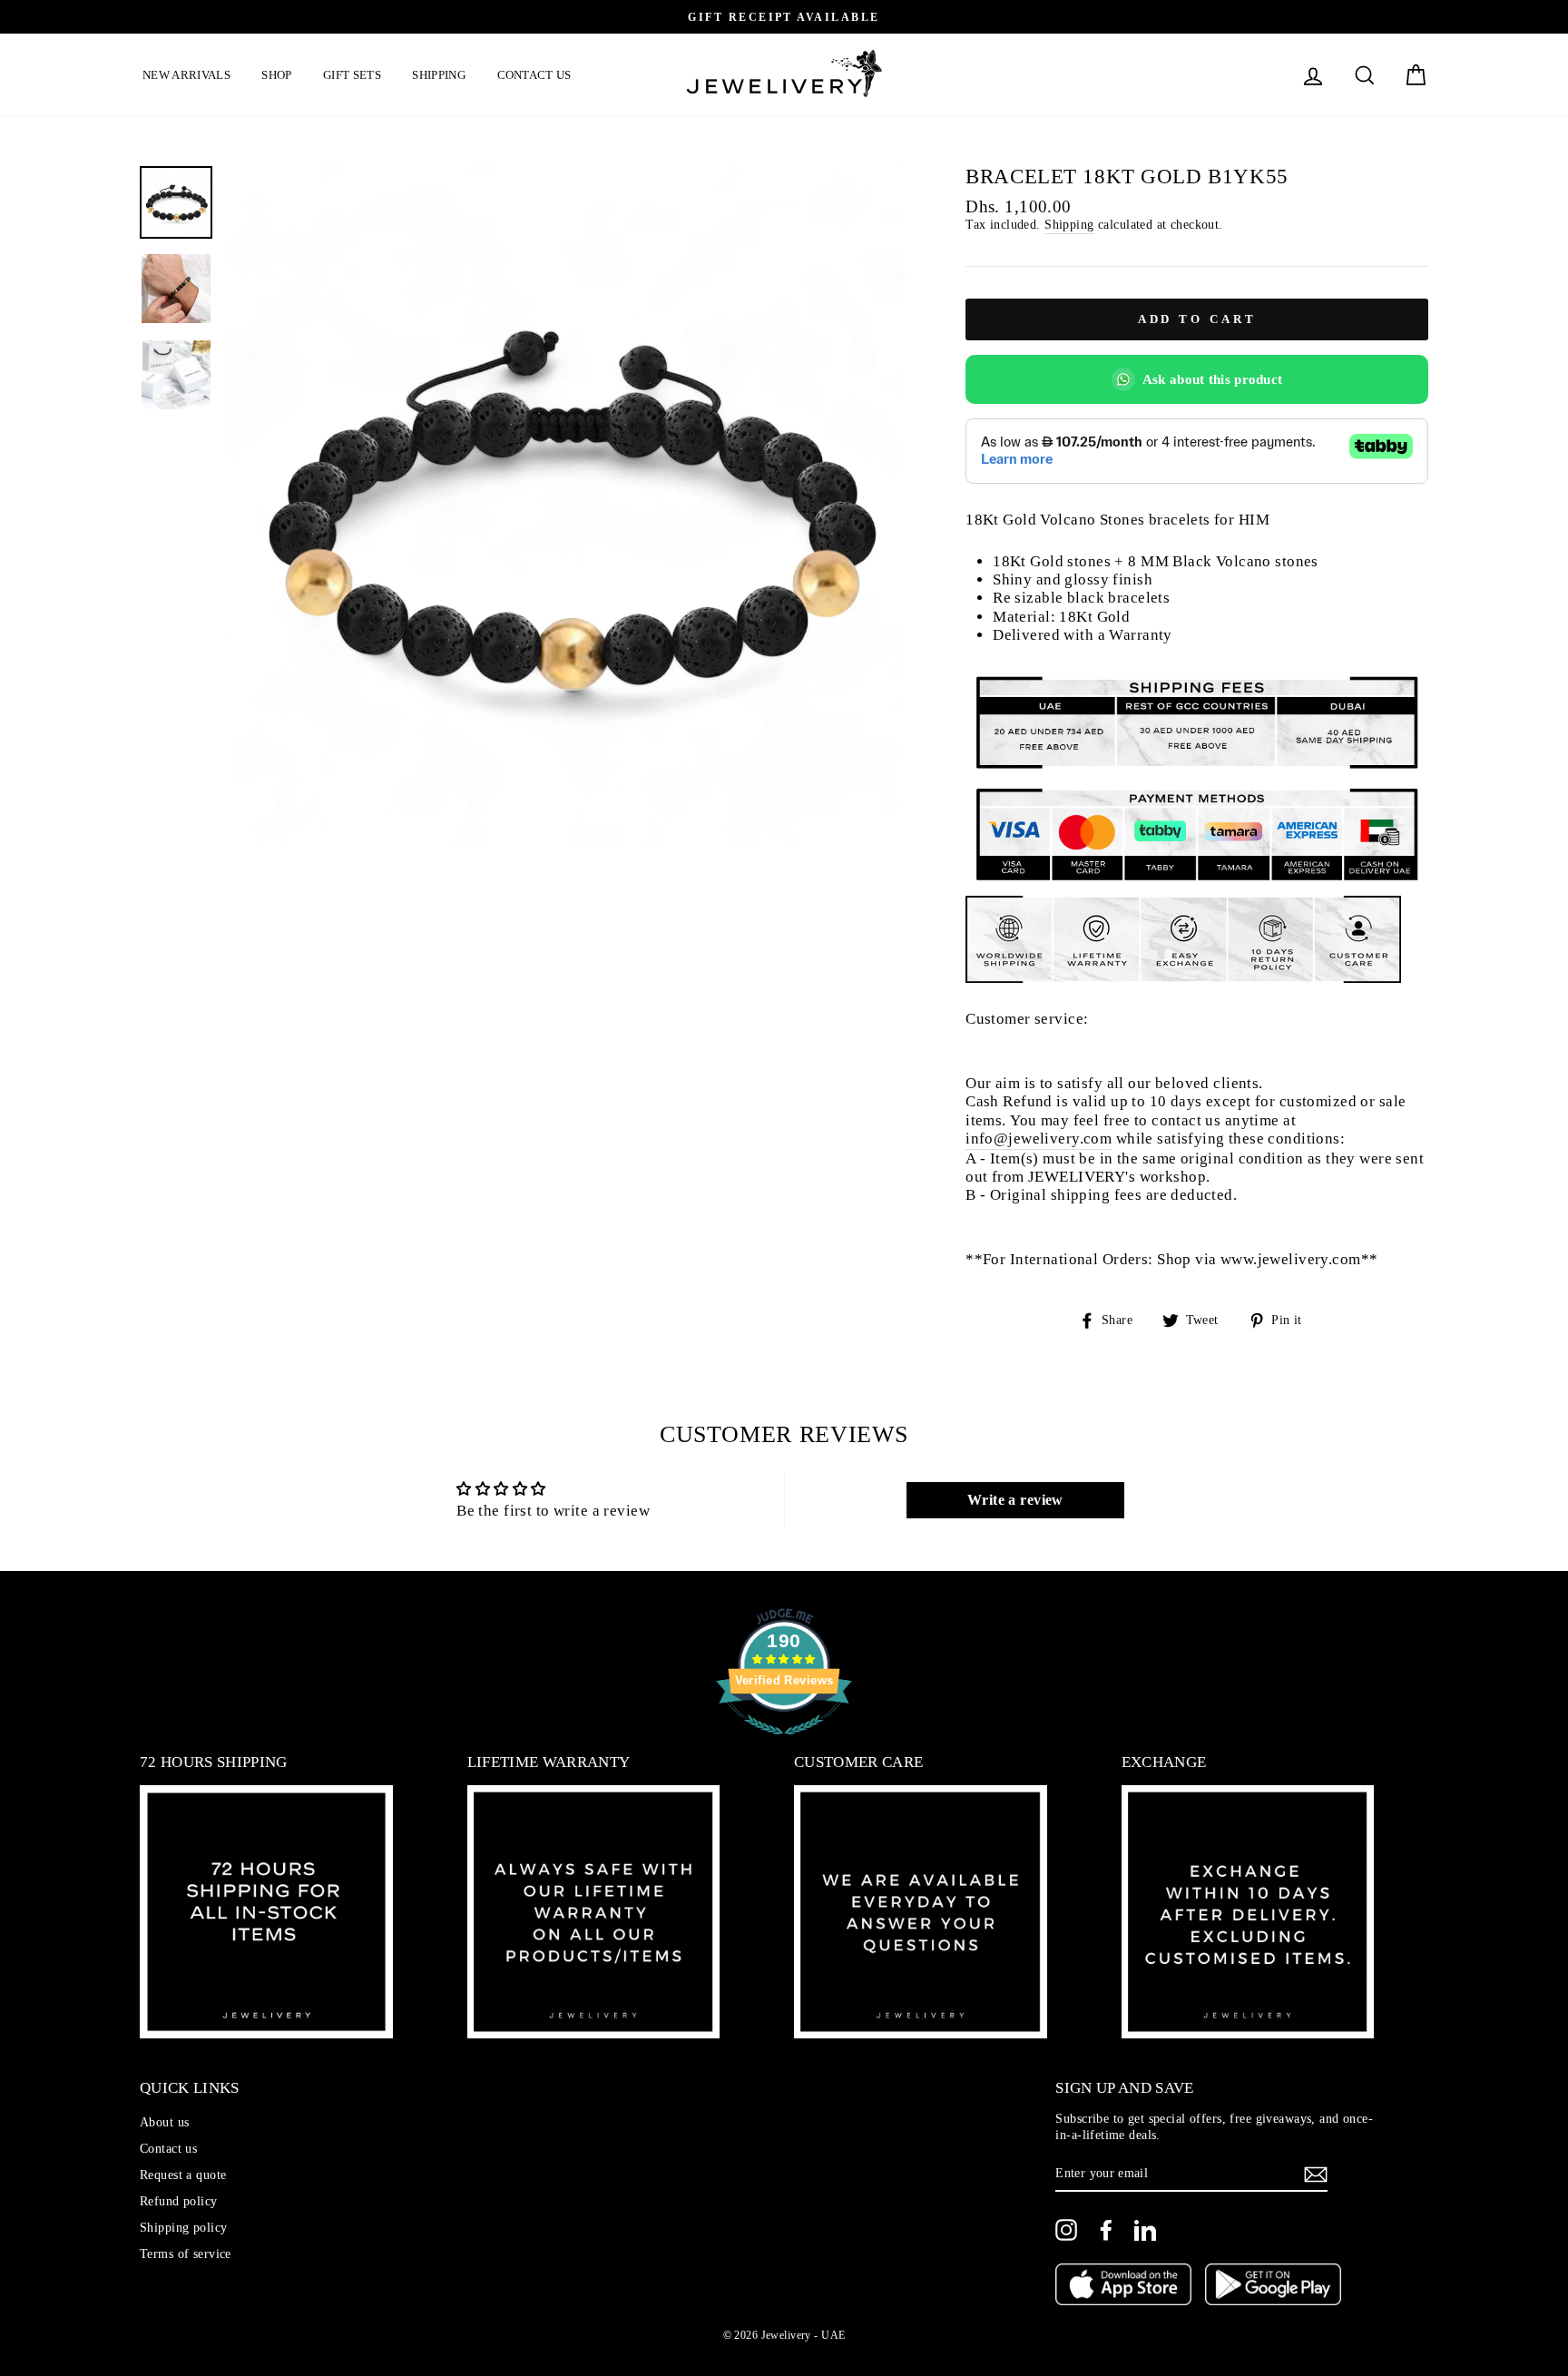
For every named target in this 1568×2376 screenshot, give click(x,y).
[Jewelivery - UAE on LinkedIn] (1145, 2230)
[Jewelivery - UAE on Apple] (1123, 2286)
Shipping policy (183, 2227)
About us (164, 2122)
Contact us (534, 75)
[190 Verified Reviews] (784, 1744)
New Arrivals (186, 75)
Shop (276, 75)
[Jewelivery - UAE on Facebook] (1106, 2230)
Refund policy (179, 2201)
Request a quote (183, 2175)
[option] (784, 17)
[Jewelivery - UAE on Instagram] (1066, 2230)
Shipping (439, 75)
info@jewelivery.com (1039, 1139)
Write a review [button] (1015, 1500)
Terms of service (186, 2253)
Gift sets (352, 75)
